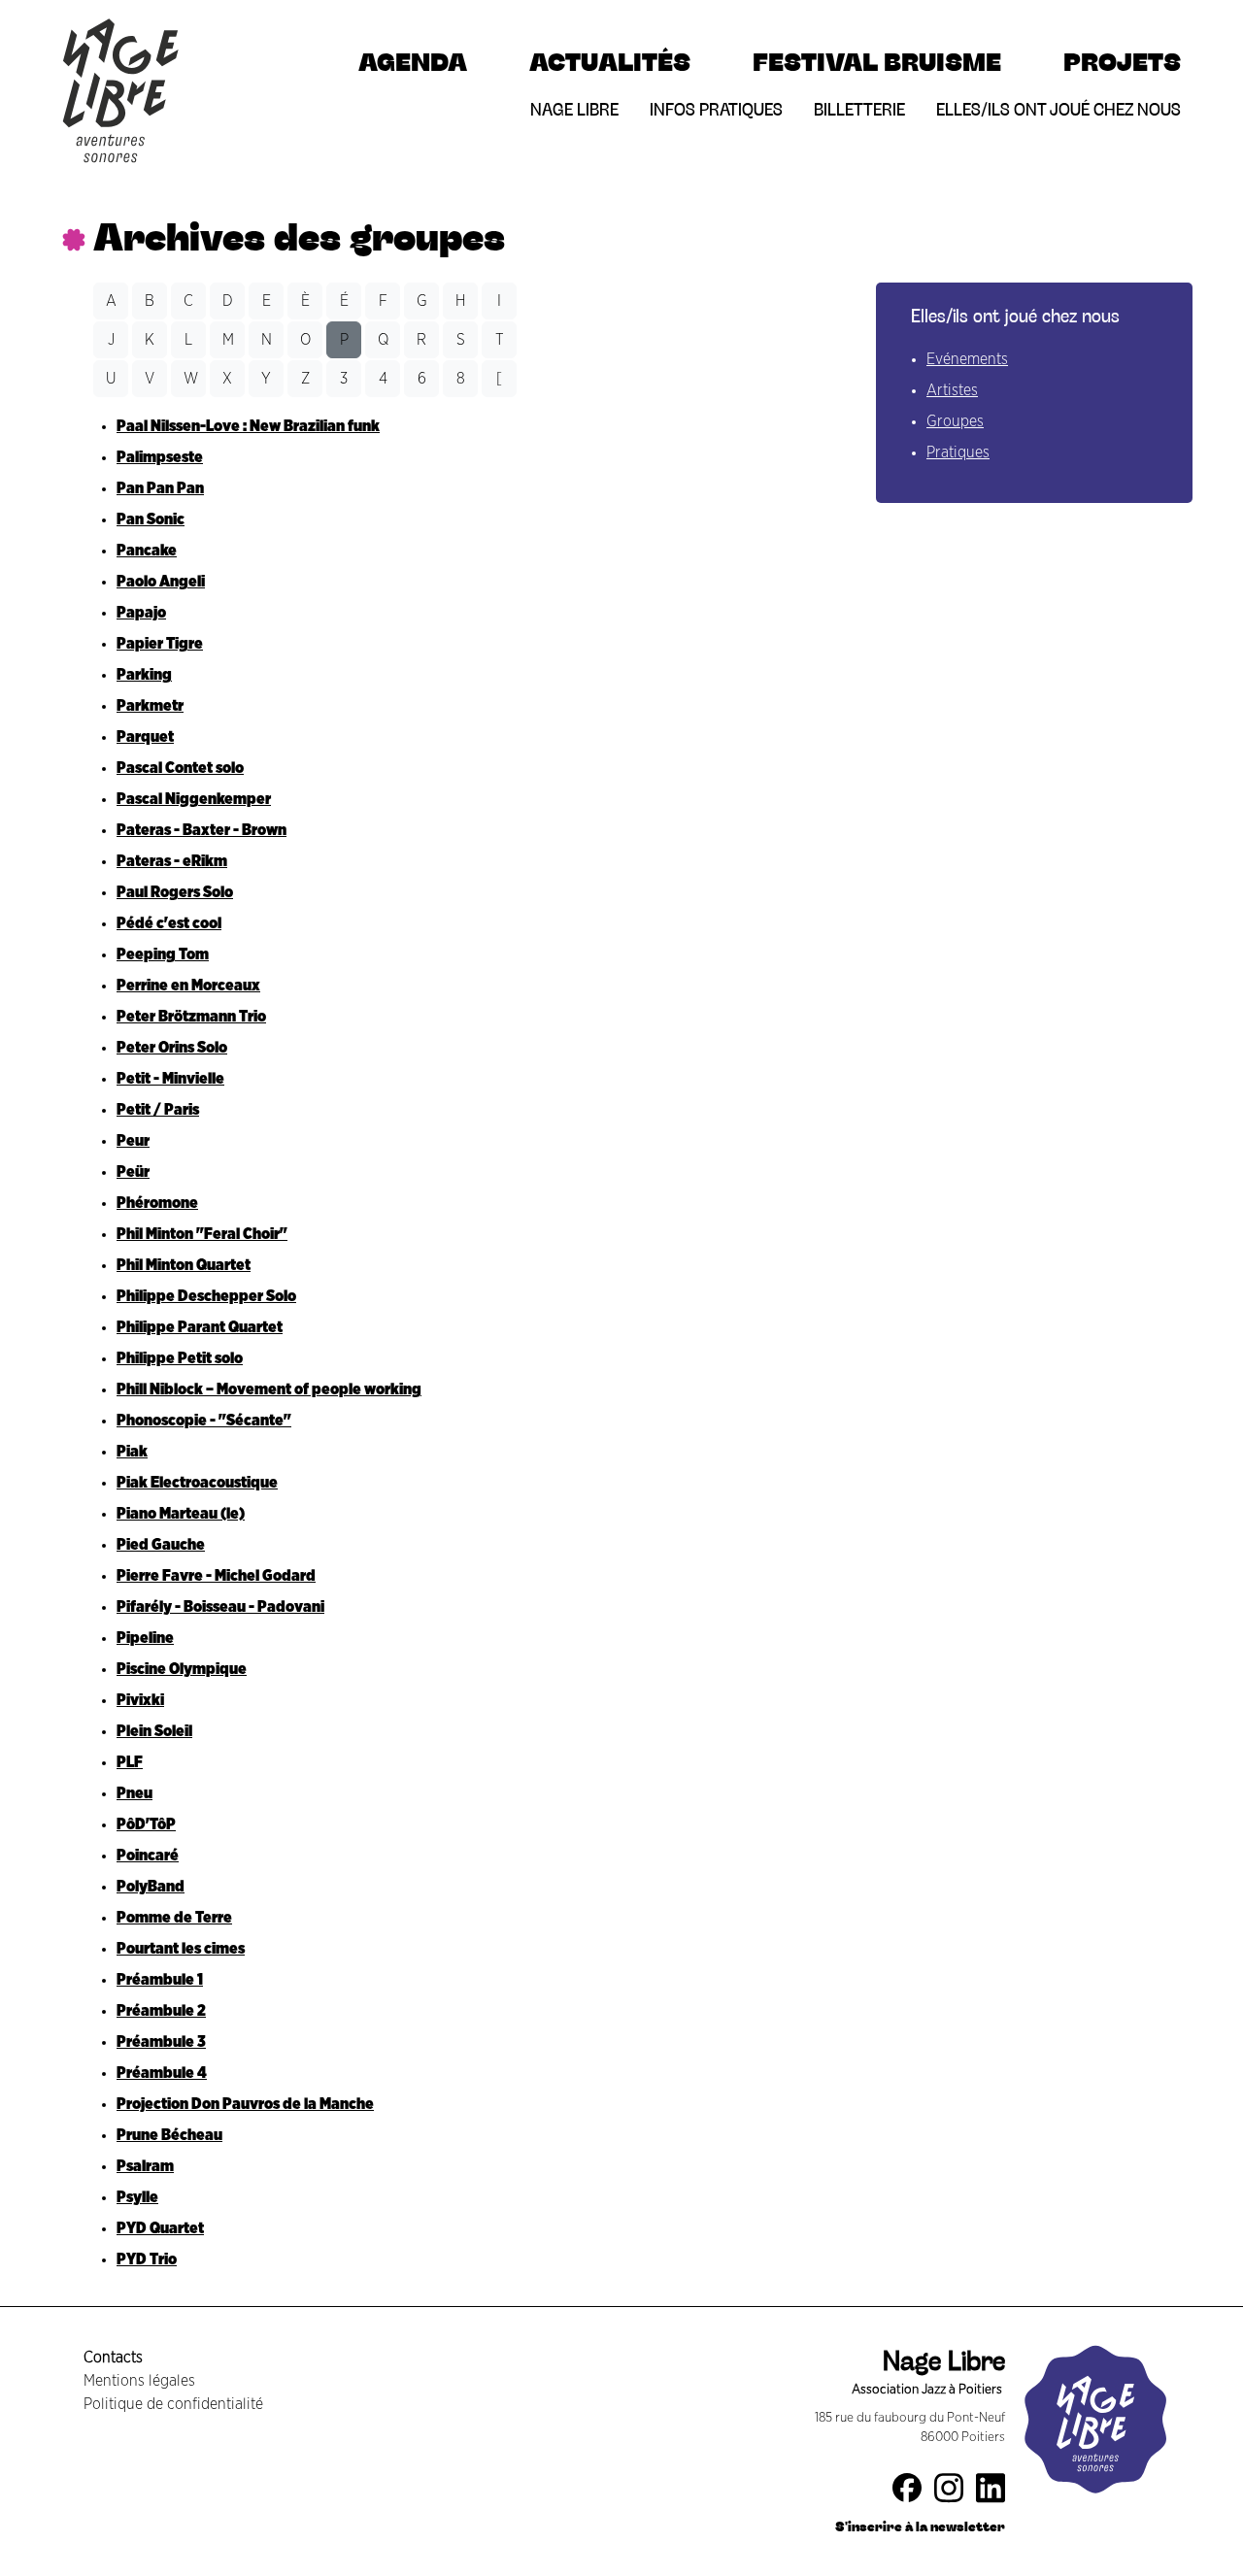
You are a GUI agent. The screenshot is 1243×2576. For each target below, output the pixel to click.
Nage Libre (574, 109)
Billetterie (859, 109)
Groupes (955, 421)
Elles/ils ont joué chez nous (1058, 109)
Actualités (610, 61)
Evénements (967, 359)
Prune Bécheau (169, 2135)
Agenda (413, 61)
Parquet (145, 737)
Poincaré (148, 1856)
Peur (133, 1141)
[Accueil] (120, 22)
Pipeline (145, 1638)
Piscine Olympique (182, 1669)
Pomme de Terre (174, 1918)
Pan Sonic (151, 519)
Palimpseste (160, 457)
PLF (130, 1762)
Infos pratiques (716, 109)
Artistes (952, 390)
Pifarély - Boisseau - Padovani (220, 1607)
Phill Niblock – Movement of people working (269, 1389)
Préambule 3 (161, 2042)
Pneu (134, 1793)
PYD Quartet (160, 2228)
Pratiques (958, 452)
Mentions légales (139, 2381)
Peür (133, 1172)
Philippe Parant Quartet (200, 1327)
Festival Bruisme (877, 61)
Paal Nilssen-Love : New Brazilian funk (248, 426)
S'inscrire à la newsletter (920, 2526)
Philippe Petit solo (180, 1358)
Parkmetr (150, 706)
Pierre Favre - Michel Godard (216, 1576)
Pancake (147, 551)
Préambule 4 (162, 2073)
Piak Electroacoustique (197, 1483)
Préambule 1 (160, 1980)
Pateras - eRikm (172, 861)
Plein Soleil (154, 1731)
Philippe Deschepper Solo (206, 1296)
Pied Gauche (161, 1545)
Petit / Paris (158, 1110)
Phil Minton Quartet (184, 1265)
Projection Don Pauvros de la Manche (245, 2104)
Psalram (145, 2166)
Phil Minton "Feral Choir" (202, 1234)
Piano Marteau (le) (181, 1514)
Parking (144, 675)
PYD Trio (147, 2259)
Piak (132, 1452)
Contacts (113, 2358)
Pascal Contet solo (180, 768)
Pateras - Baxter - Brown (202, 830)
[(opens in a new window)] (914, 2492)
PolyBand (151, 1887)
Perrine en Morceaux (188, 986)
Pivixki (140, 1700)
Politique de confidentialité (173, 2404)
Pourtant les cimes (181, 1949)
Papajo (141, 613)
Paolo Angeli (161, 582)
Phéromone (157, 1203)
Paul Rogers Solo (175, 892)
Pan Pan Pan (160, 488)
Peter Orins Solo (172, 1048)
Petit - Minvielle (170, 1079)
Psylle (137, 2197)
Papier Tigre (160, 644)
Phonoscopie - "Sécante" (204, 1421)
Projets (1122, 61)
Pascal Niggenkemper (194, 799)
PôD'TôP (146, 1824)
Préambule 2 (161, 2011)
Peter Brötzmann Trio (191, 1017)
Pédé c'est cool (169, 923)
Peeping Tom (163, 954)
